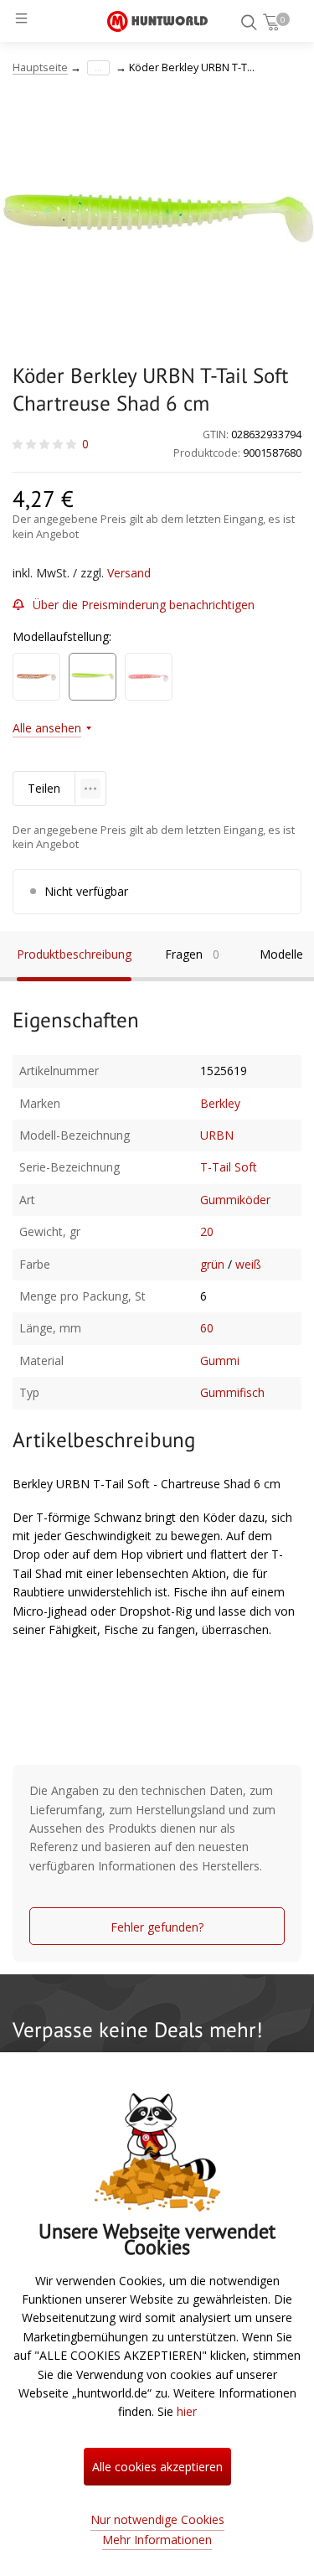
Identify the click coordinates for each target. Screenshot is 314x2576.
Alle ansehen (47, 728)
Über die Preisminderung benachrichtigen (144, 605)
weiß (248, 1264)
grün (212, 1264)
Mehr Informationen (157, 2540)
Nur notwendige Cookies (157, 2519)
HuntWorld (157, 21)
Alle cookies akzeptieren (157, 2467)
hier (187, 2411)
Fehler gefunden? (157, 1927)
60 (207, 1328)
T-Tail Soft (229, 1167)
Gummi (220, 1360)
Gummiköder (235, 1200)
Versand (129, 573)
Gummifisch (232, 1392)
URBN (217, 1135)
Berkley (220, 1103)
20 (207, 1231)
